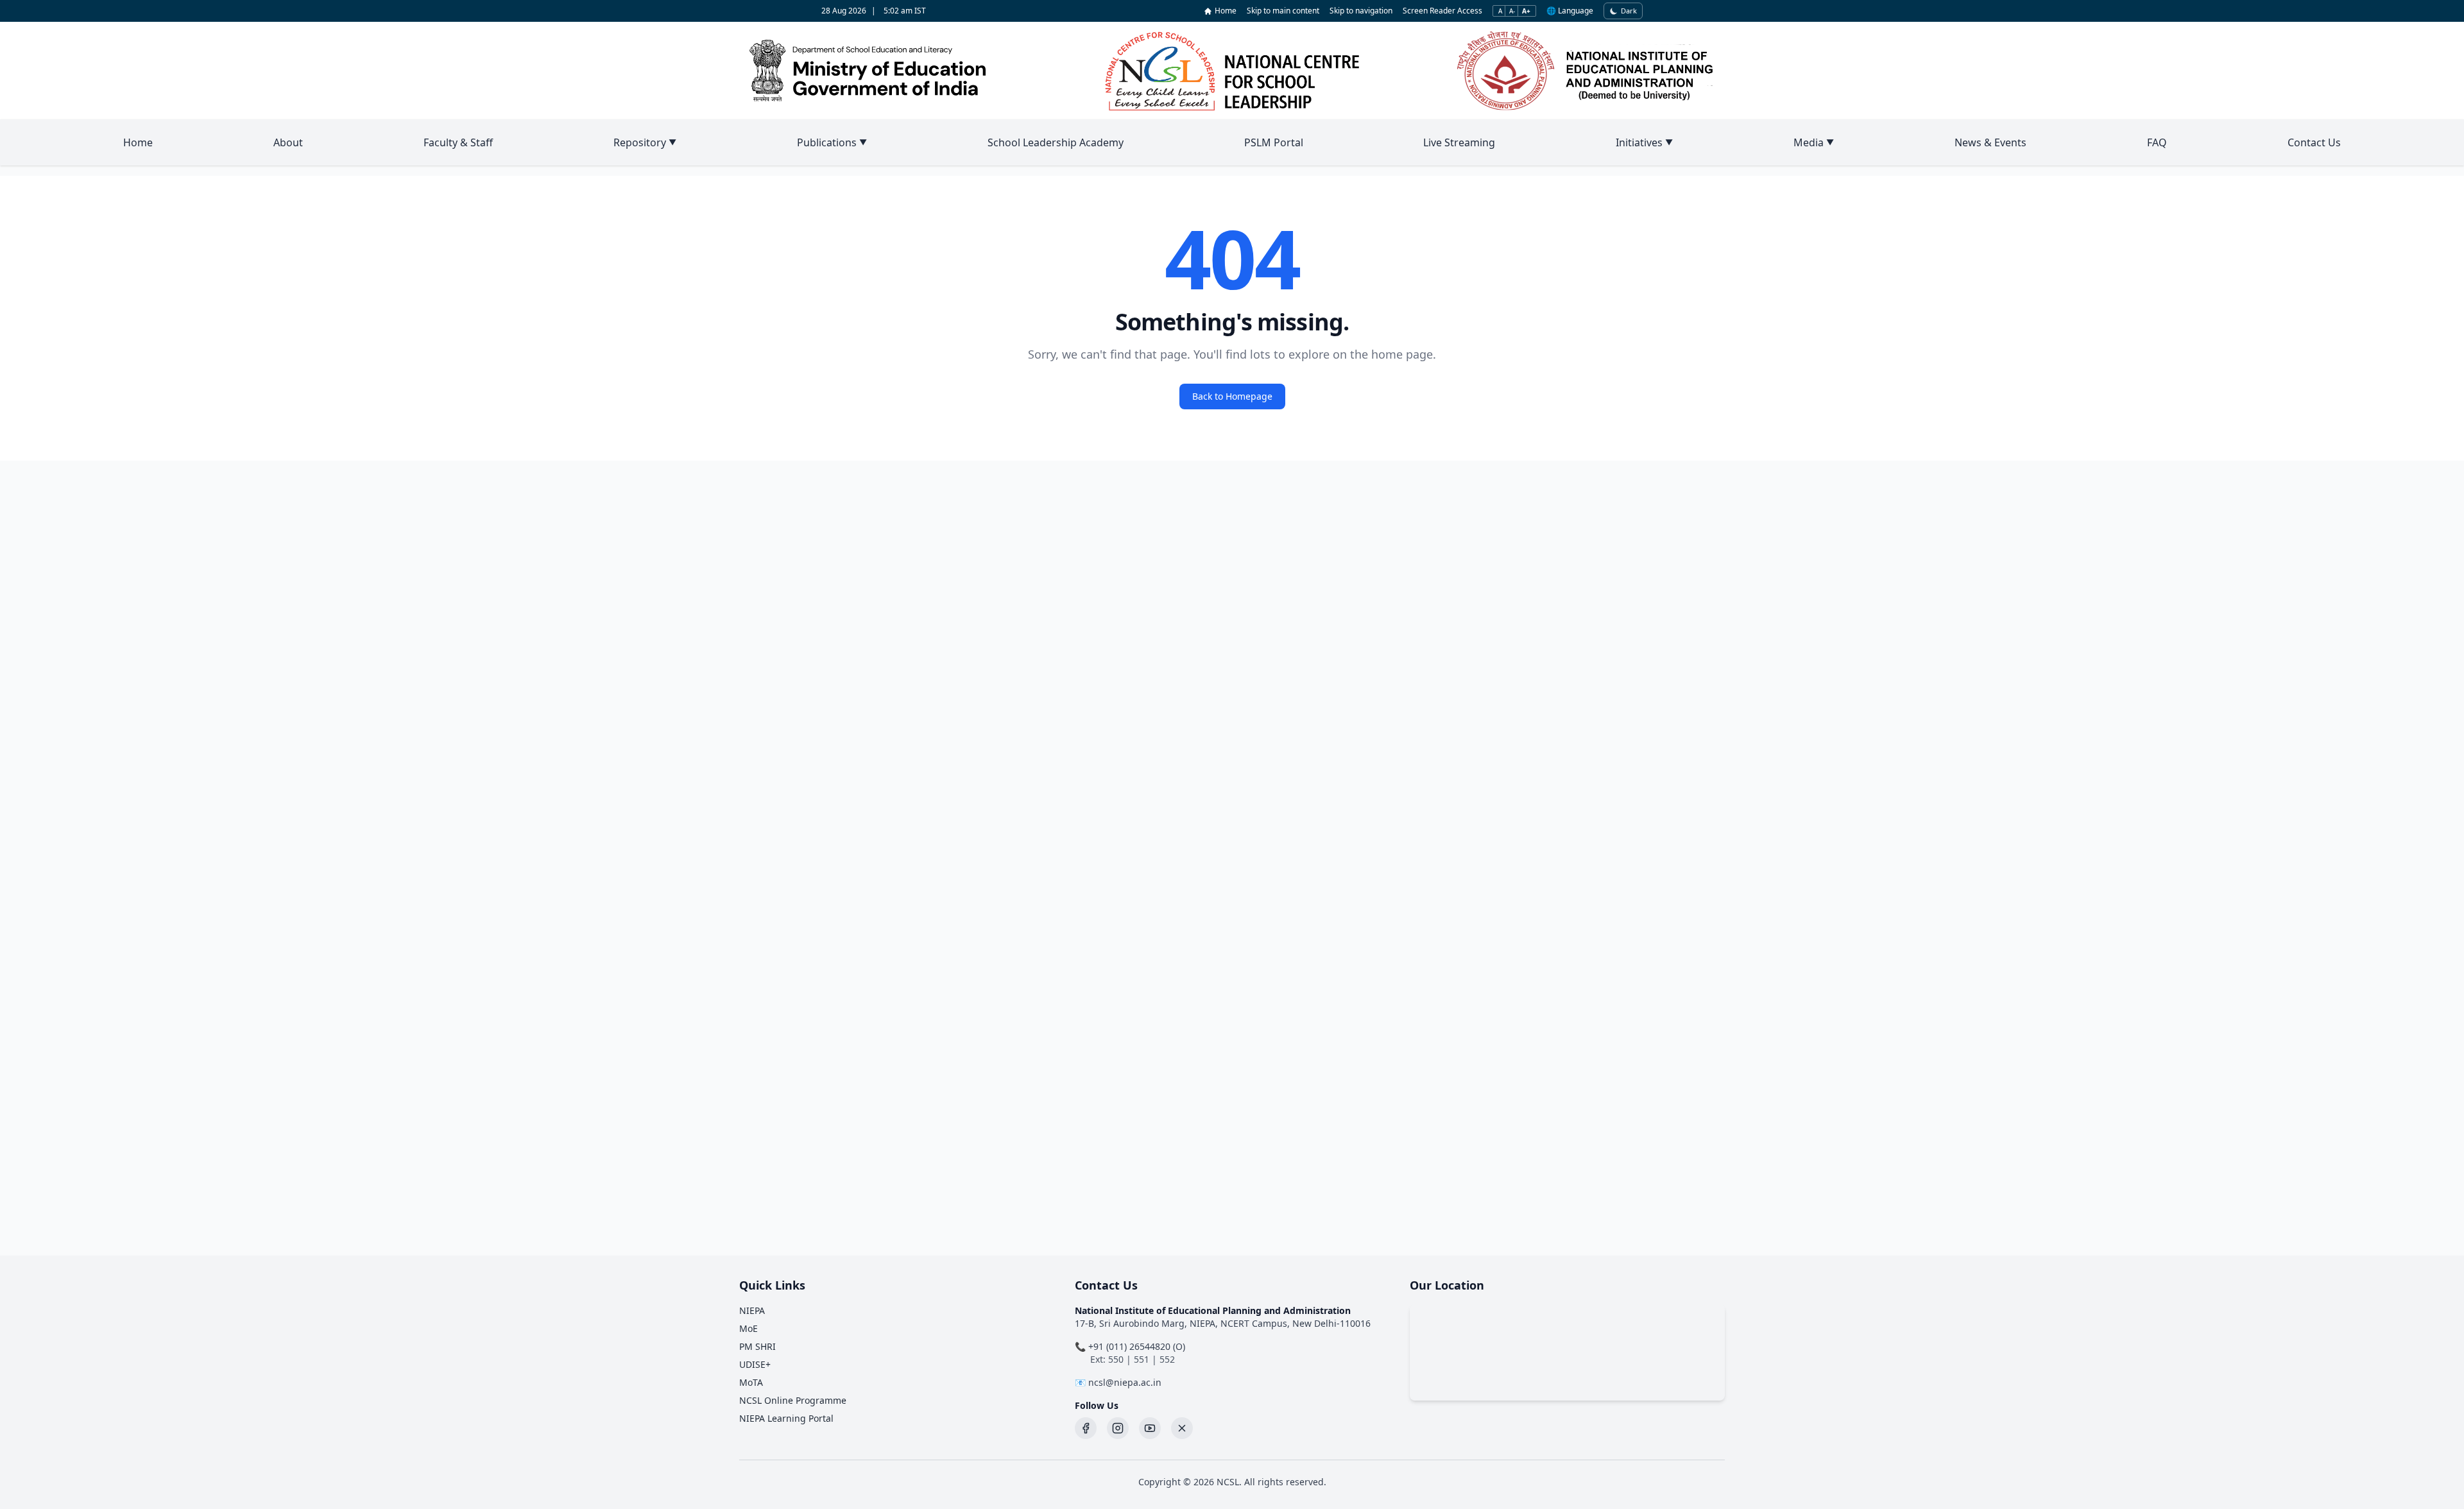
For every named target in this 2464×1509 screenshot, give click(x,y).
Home (1226, 11)
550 (1116, 1359)
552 (1167, 1359)
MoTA (751, 1382)
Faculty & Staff (458, 142)
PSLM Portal (1274, 142)
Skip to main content (1283, 11)
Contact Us (2314, 142)
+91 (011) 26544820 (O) (1137, 1346)
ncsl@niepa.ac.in (1125, 1382)
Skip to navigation (1361, 11)
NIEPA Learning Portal (786, 1418)
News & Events (1990, 142)
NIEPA (752, 1310)
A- (1512, 11)
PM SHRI (757, 1346)
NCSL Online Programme (793, 1400)
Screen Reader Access (1442, 11)
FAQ (2157, 142)
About (288, 142)
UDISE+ (755, 1364)
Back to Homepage (1232, 396)
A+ (1526, 11)
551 (1142, 1359)
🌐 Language (1570, 11)
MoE (749, 1328)
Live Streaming (1459, 142)
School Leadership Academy (1056, 142)
